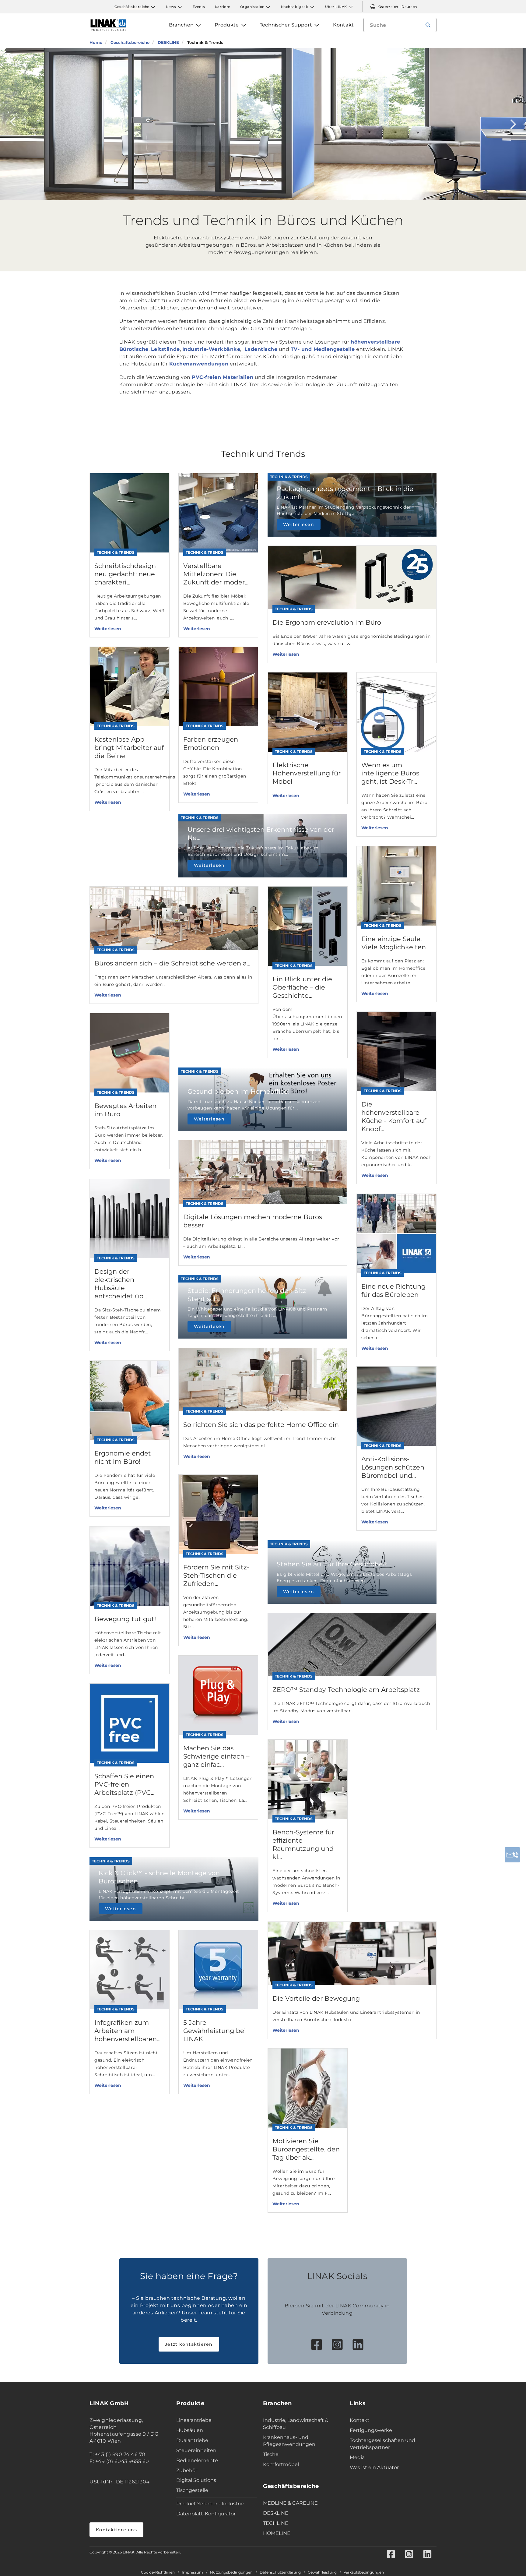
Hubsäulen (190, 2430)
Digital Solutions (196, 2480)
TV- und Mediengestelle (323, 349)
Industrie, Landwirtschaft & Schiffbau (296, 2424)
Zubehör (187, 2470)
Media (357, 2457)
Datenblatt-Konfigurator (206, 2514)
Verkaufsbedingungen (364, 2572)
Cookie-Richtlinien (158, 2572)
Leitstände (165, 349)
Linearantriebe (194, 2420)
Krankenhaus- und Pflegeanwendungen (289, 2441)
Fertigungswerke (371, 2430)
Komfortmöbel (281, 2464)
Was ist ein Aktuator (374, 2467)
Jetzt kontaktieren (189, 2344)
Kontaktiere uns (116, 2530)
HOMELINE (277, 2533)
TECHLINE (276, 2523)
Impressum (192, 2572)
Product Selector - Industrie (210, 2504)
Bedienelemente (197, 2460)
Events (199, 7)
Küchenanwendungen (199, 364)
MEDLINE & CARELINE (290, 2503)
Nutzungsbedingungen (231, 2572)
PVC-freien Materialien (223, 377)
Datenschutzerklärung (280, 2572)
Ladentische (260, 349)
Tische (271, 2454)
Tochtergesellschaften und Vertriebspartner (382, 2444)
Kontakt (360, 2420)
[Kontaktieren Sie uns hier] (512, 1855)
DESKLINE (276, 2513)
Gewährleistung (322, 2572)
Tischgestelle (192, 2490)
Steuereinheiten (196, 2450)
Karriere (223, 7)
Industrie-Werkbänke (211, 349)
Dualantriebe (192, 2440)
